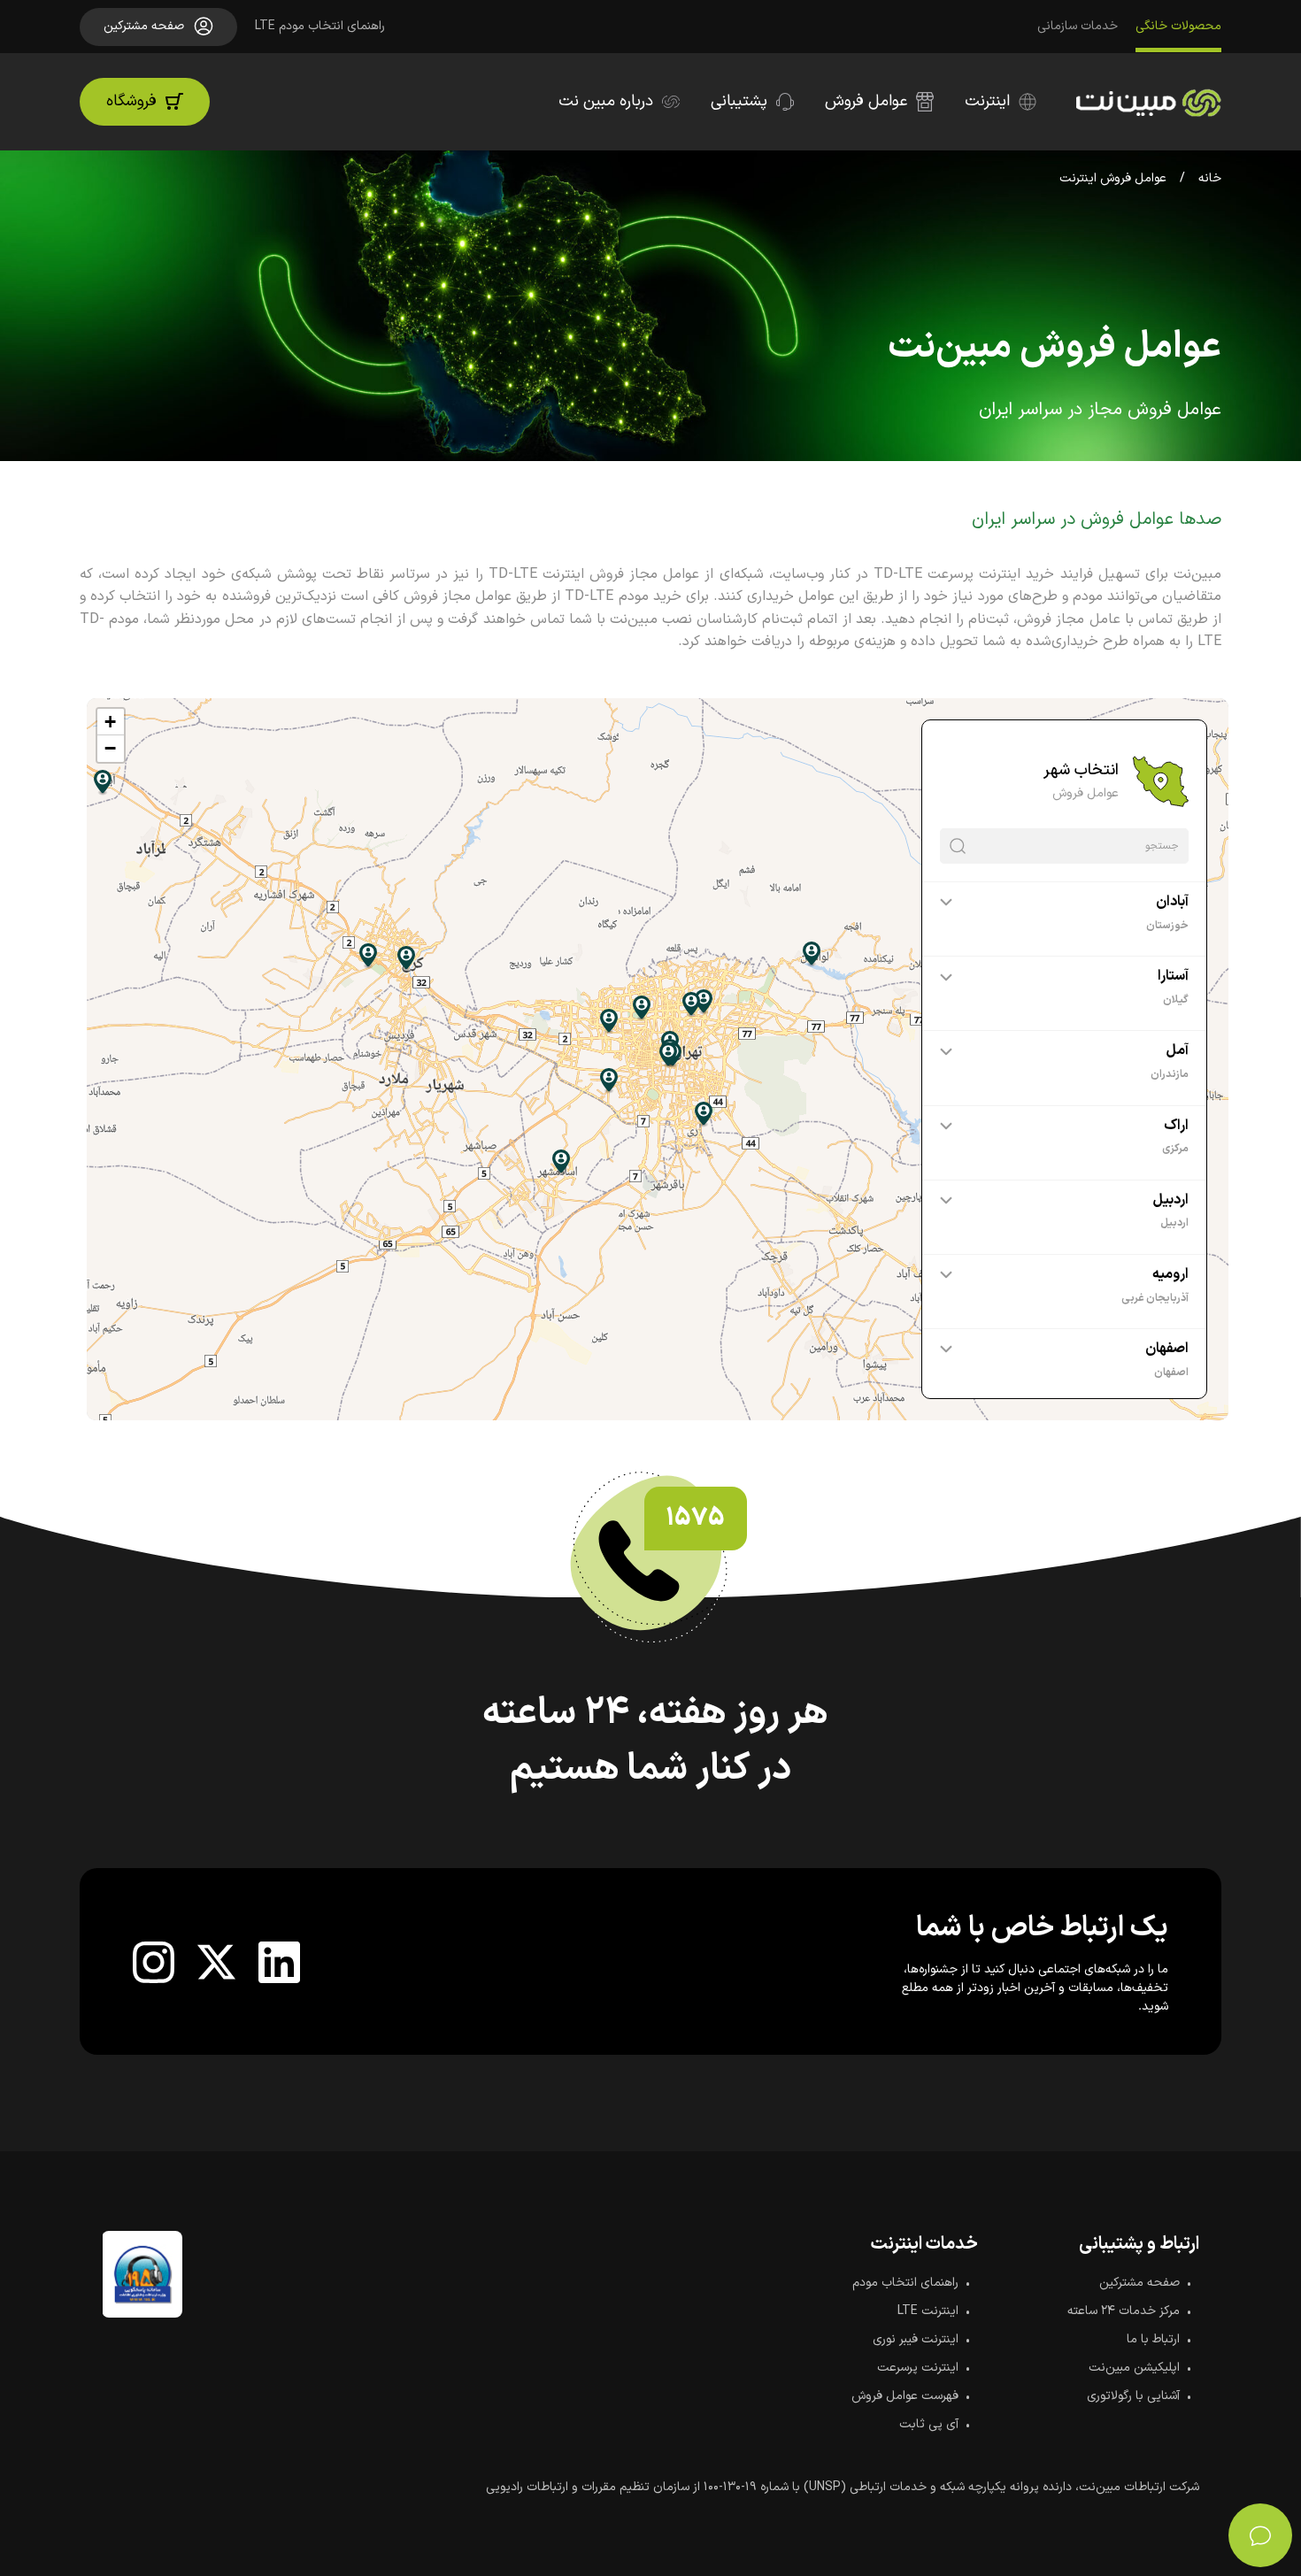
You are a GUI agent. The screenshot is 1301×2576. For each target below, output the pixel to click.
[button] (111, 722)
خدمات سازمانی (1078, 26)
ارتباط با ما (1153, 2339)
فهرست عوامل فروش (905, 2396)
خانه (1210, 178)
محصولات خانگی (1178, 26)
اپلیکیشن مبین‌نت (1134, 2368)
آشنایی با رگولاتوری (1133, 2396)
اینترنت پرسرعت (918, 2368)
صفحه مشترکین (1139, 2283)
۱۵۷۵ (695, 1519)
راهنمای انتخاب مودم (905, 2283)
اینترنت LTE (928, 2311)
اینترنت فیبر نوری (916, 2339)
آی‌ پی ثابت (929, 2424)
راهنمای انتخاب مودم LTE (320, 26)
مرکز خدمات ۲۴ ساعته (1124, 2311)
